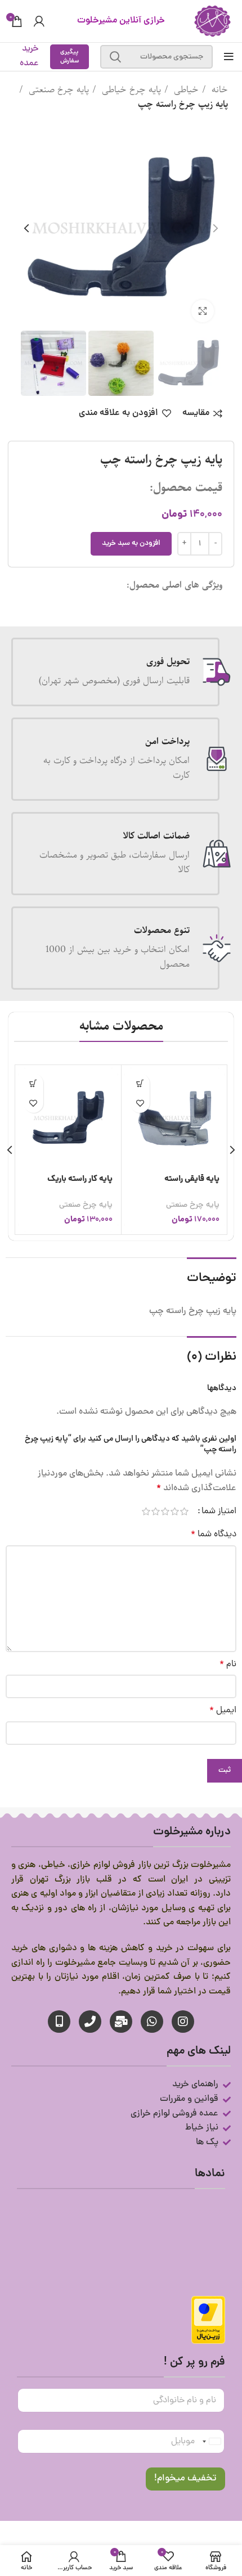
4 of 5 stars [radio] (156, 1512)
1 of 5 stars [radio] (184, 1512)
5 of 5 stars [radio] (146, 1512)
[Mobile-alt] (59, 2022)
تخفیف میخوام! (185, 2479)
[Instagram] (183, 2022)
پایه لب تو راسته (86, 1179)
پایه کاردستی (198, 1179)
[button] (140, 1083)
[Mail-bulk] (121, 2022)
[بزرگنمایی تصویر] (203, 311)
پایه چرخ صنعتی (57, 90)
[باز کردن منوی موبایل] (229, 57)
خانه (218, 90)
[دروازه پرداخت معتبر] (208, 2321)
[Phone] (90, 2022)
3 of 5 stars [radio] (165, 1512)
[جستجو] (115, 57)
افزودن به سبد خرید (131, 543)
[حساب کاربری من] (39, 21)
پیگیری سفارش (70, 57)
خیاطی (185, 90)
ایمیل (223, 1711)
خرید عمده (29, 56)
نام (228, 1664)
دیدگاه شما (214, 1535)
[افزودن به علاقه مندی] (140, 1103)
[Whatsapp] (152, 2022)
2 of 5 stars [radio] (175, 1512)
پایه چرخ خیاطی (130, 90)
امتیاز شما (219, 1512)
